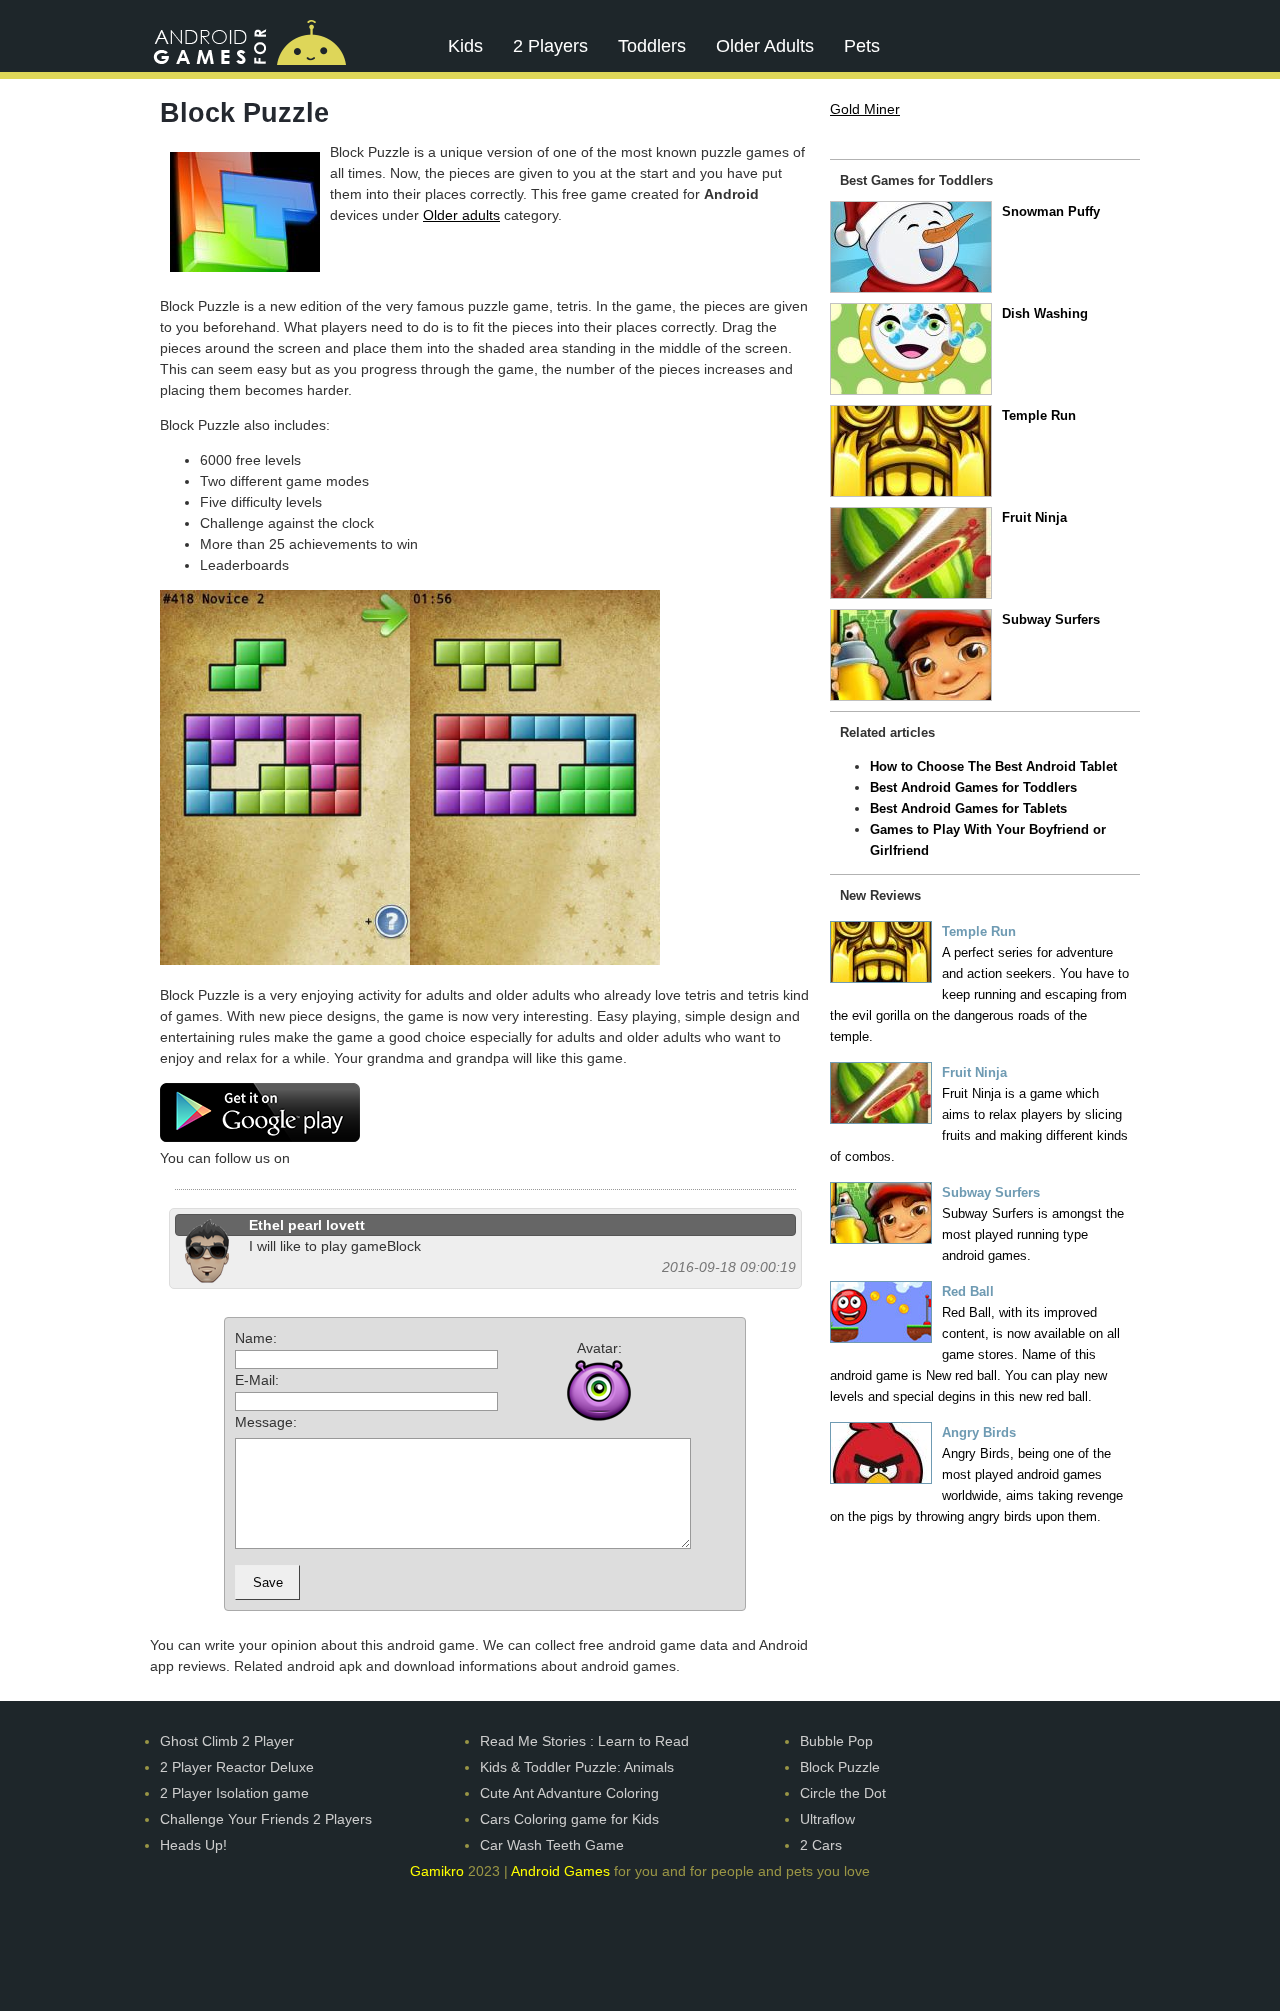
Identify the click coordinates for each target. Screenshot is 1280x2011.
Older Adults (765, 46)
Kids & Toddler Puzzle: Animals (577, 1767)
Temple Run (1039, 415)
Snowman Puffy (1051, 211)
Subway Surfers (1051, 619)
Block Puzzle (840, 1767)
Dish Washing (1045, 313)
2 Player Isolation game (234, 1793)
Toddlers (652, 46)
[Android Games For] (249, 41)
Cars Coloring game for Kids (569, 1819)
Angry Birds (979, 1432)
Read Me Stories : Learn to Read (584, 1741)
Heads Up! (193, 1845)
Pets (862, 46)
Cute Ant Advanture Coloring (569, 1793)
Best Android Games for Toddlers (973, 787)
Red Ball (968, 1291)
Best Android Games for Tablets (968, 808)
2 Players (550, 46)
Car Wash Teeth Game (552, 1845)
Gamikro (437, 1871)
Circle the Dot (843, 1793)
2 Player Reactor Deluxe (237, 1767)
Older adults (461, 215)
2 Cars (821, 1845)
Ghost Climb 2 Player (227, 1741)
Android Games (560, 1871)
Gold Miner (865, 109)
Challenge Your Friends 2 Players (266, 1819)
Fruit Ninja (1034, 517)
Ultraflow (827, 1819)
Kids (465, 46)
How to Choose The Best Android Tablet (993, 766)
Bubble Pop (836, 1741)
